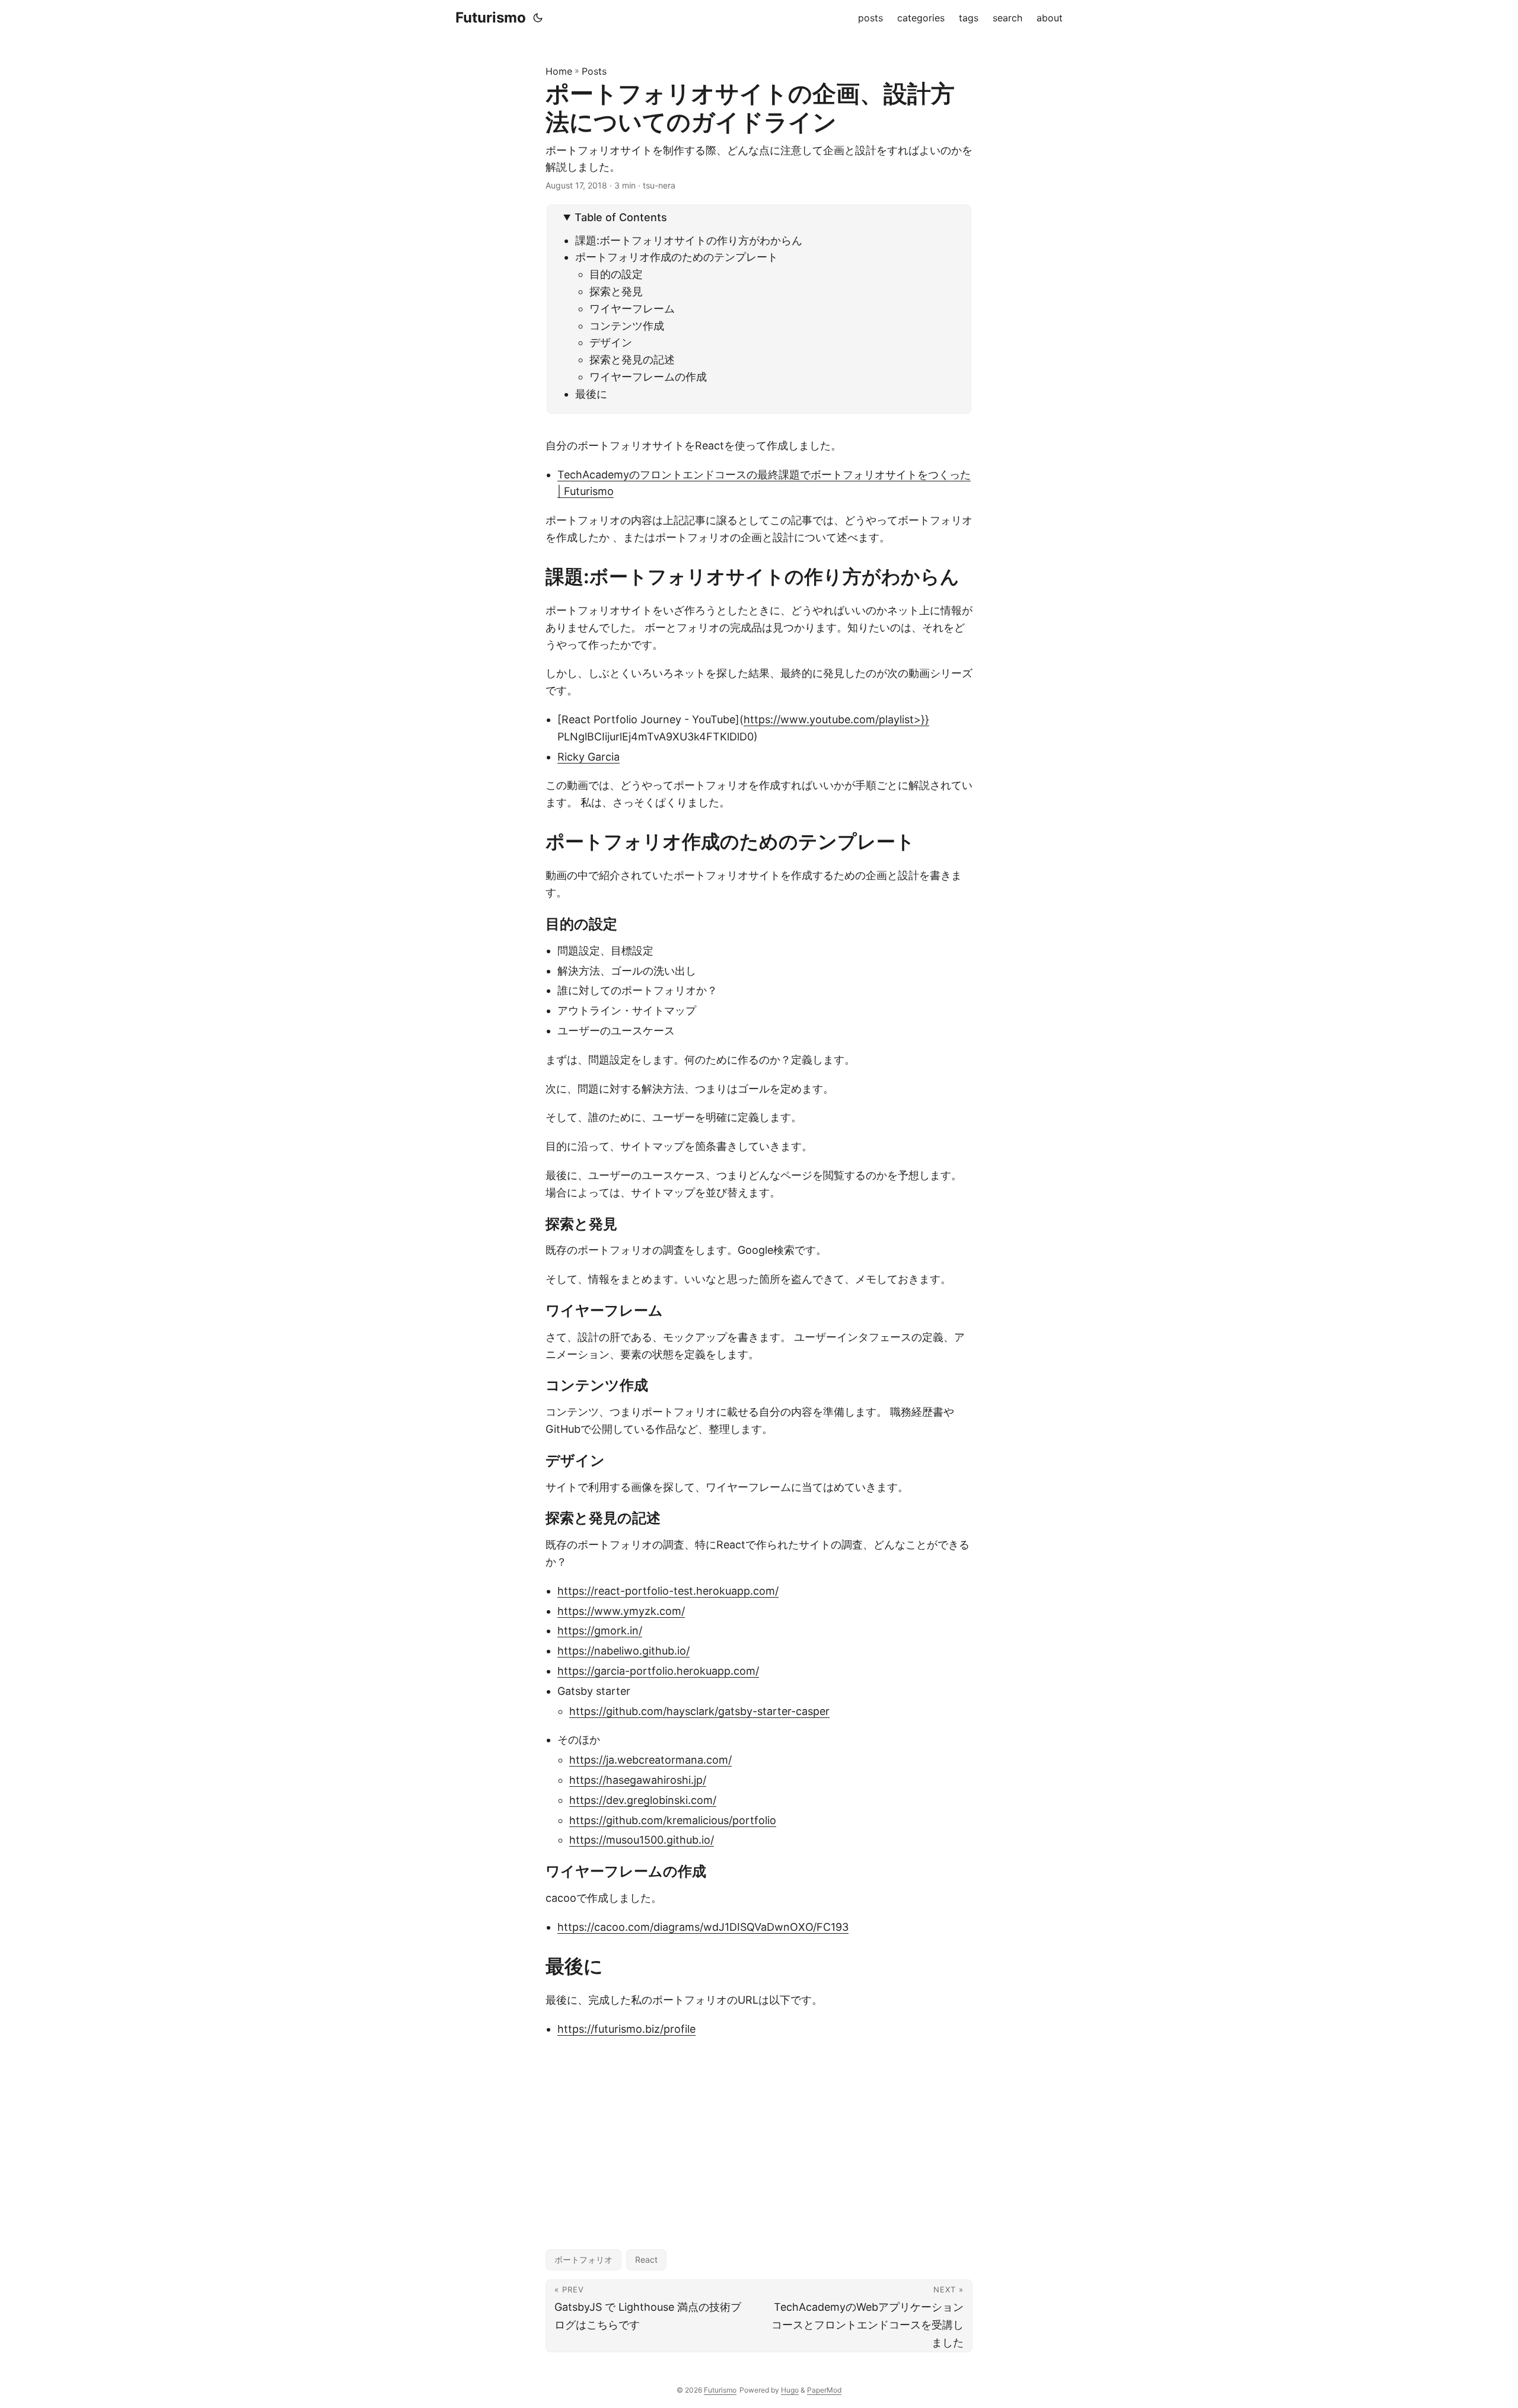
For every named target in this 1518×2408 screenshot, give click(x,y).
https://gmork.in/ (600, 1631)
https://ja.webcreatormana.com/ (650, 1760)
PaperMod (824, 2390)
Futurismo (491, 17)
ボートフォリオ (583, 2260)
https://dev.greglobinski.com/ (643, 1800)
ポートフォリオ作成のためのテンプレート (677, 257)
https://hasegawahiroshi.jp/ (638, 1780)
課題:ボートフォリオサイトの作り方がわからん (689, 240)
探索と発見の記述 (632, 360)
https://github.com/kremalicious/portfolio (673, 1820)
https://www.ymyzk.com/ (621, 1611)
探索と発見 (616, 291)
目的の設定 (616, 274)
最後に (591, 394)
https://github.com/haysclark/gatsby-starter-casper (699, 1711)
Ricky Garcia (589, 757)
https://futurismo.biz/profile (626, 2029)
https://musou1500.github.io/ (642, 1840)
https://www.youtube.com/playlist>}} (836, 719)
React (646, 2260)
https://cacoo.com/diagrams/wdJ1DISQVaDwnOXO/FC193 (703, 1927)
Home (559, 71)
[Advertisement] (759, 2133)
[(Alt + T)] (538, 18)
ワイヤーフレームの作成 (648, 377)
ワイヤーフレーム (632, 309)
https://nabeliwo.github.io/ (624, 1651)
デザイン (611, 342)
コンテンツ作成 (627, 326)
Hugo (790, 2390)
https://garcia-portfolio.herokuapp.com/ (658, 1671)
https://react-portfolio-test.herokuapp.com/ (668, 1591)
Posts (594, 71)
